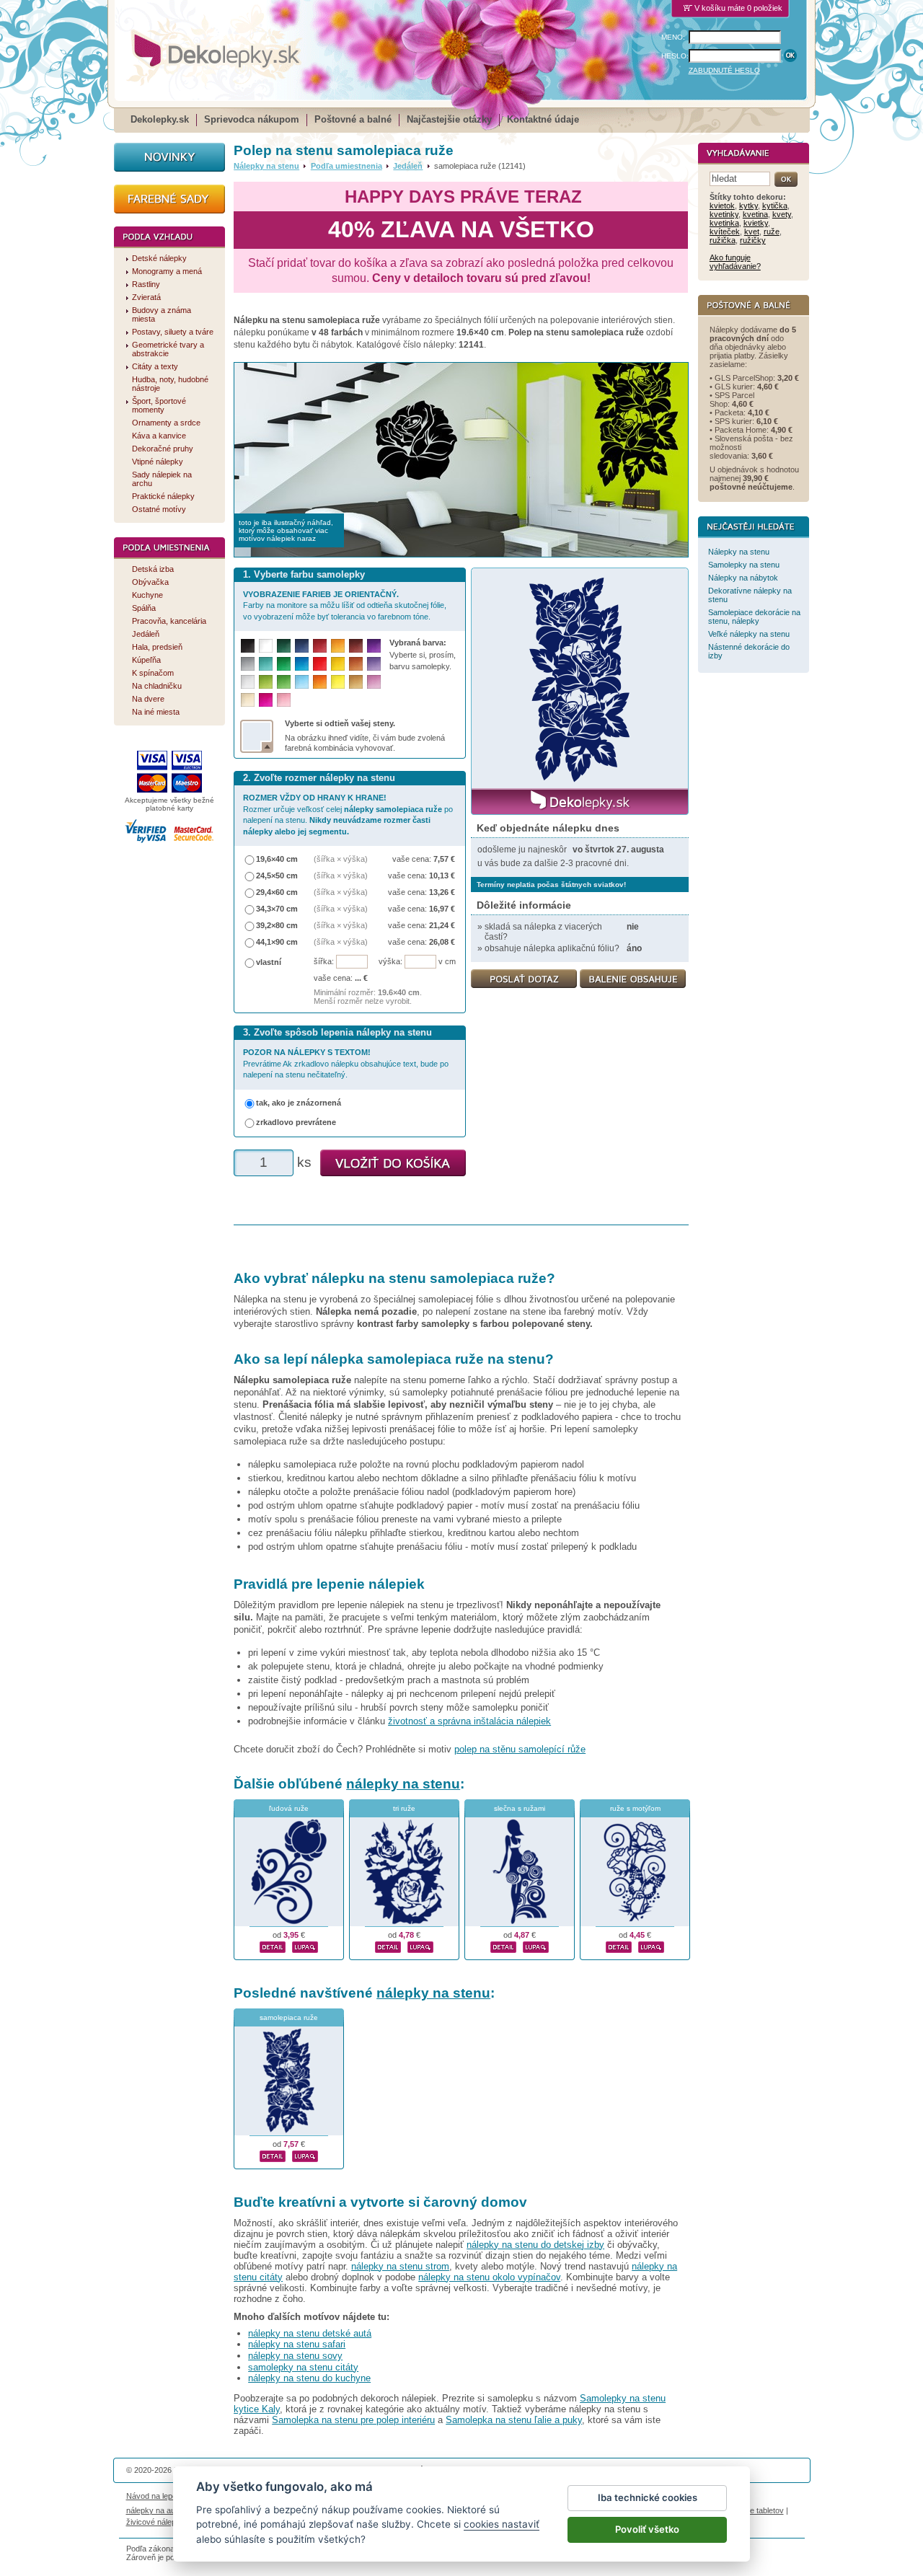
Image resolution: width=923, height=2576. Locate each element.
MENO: (673, 37)
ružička (723, 240)
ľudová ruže (289, 1808)
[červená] (320, 664)
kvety (782, 214)
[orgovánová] (374, 682)
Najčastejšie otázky (449, 119)
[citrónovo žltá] (338, 682)
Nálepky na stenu (266, 166)
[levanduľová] (374, 664)
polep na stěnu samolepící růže (520, 1749)
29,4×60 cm (277, 892)
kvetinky (724, 214)
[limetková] (266, 682)
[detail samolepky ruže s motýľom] (619, 1945)
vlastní (269, 962)
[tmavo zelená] (284, 646)
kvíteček (725, 231)
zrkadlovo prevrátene (296, 1122)
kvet (752, 231)
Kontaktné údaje (543, 119)
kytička (775, 206)
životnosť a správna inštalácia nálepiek (469, 1721)
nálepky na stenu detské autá (310, 2333)
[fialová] (374, 646)
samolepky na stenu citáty (303, 2367)
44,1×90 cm (277, 942)
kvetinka (724, 223)
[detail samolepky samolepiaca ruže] (273, 2154)
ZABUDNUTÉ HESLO (724, 70)
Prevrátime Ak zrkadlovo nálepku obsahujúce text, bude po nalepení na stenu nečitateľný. (346, 1063)
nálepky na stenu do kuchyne (309, 2378)
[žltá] (338, 664)
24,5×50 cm (277, 875)
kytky (748, 206)
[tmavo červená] (320, 646)
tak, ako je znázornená (299, 1103)
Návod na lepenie (156, 2496)
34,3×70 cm (277, 909)
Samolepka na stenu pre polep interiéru (353, 2420)
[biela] (266, 646)
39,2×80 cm (277, 925)
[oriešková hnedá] (356, 664)
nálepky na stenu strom (400, 2266)
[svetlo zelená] (284, 682)
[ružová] (284, 700)
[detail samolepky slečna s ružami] (503, 1945)
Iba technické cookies (648, 2497)
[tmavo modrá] (302, 646)
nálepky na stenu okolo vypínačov (489, 2277)
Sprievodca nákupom (252, 119)
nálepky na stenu (403, 1784)
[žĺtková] (338, 646)
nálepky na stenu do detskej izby (535, 2245)
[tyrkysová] (266, 664)
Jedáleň (408, 166)
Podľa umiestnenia (346, 166)
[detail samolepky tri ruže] (388, 1945)
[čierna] (248, 646)
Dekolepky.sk (160, 119)
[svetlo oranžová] (320, 682)
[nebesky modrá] (302, 664)
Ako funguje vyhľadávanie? (735, 262)
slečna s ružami (520, 1808)
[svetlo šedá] (248, 682)
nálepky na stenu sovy (295, 2356)
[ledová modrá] (302, 682)
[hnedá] (356, 646)
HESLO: (675, 56)
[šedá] (248, 664)
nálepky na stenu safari (297, 2344)
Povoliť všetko (647, 2529)
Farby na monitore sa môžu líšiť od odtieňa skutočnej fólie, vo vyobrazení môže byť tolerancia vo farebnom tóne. (345, 605)
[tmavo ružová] (266, 700)
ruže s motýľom (635, 1808)
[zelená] (284, 664)
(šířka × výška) (341, 859)
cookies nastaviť (502, 2524)
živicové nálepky (155, 2522)
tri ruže (404, 1808)
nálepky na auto (154, 2510)
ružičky (753, 240)
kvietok (722, 206)
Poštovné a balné (353, 119)
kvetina (755, 214)
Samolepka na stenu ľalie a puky (514, 2420)
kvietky (756, 223)
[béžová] (248, 700)
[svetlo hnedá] (356, 682)
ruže (772, 231)
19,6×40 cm (277, 859)
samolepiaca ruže (289, 2017)
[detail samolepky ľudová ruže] (273, 1945)
